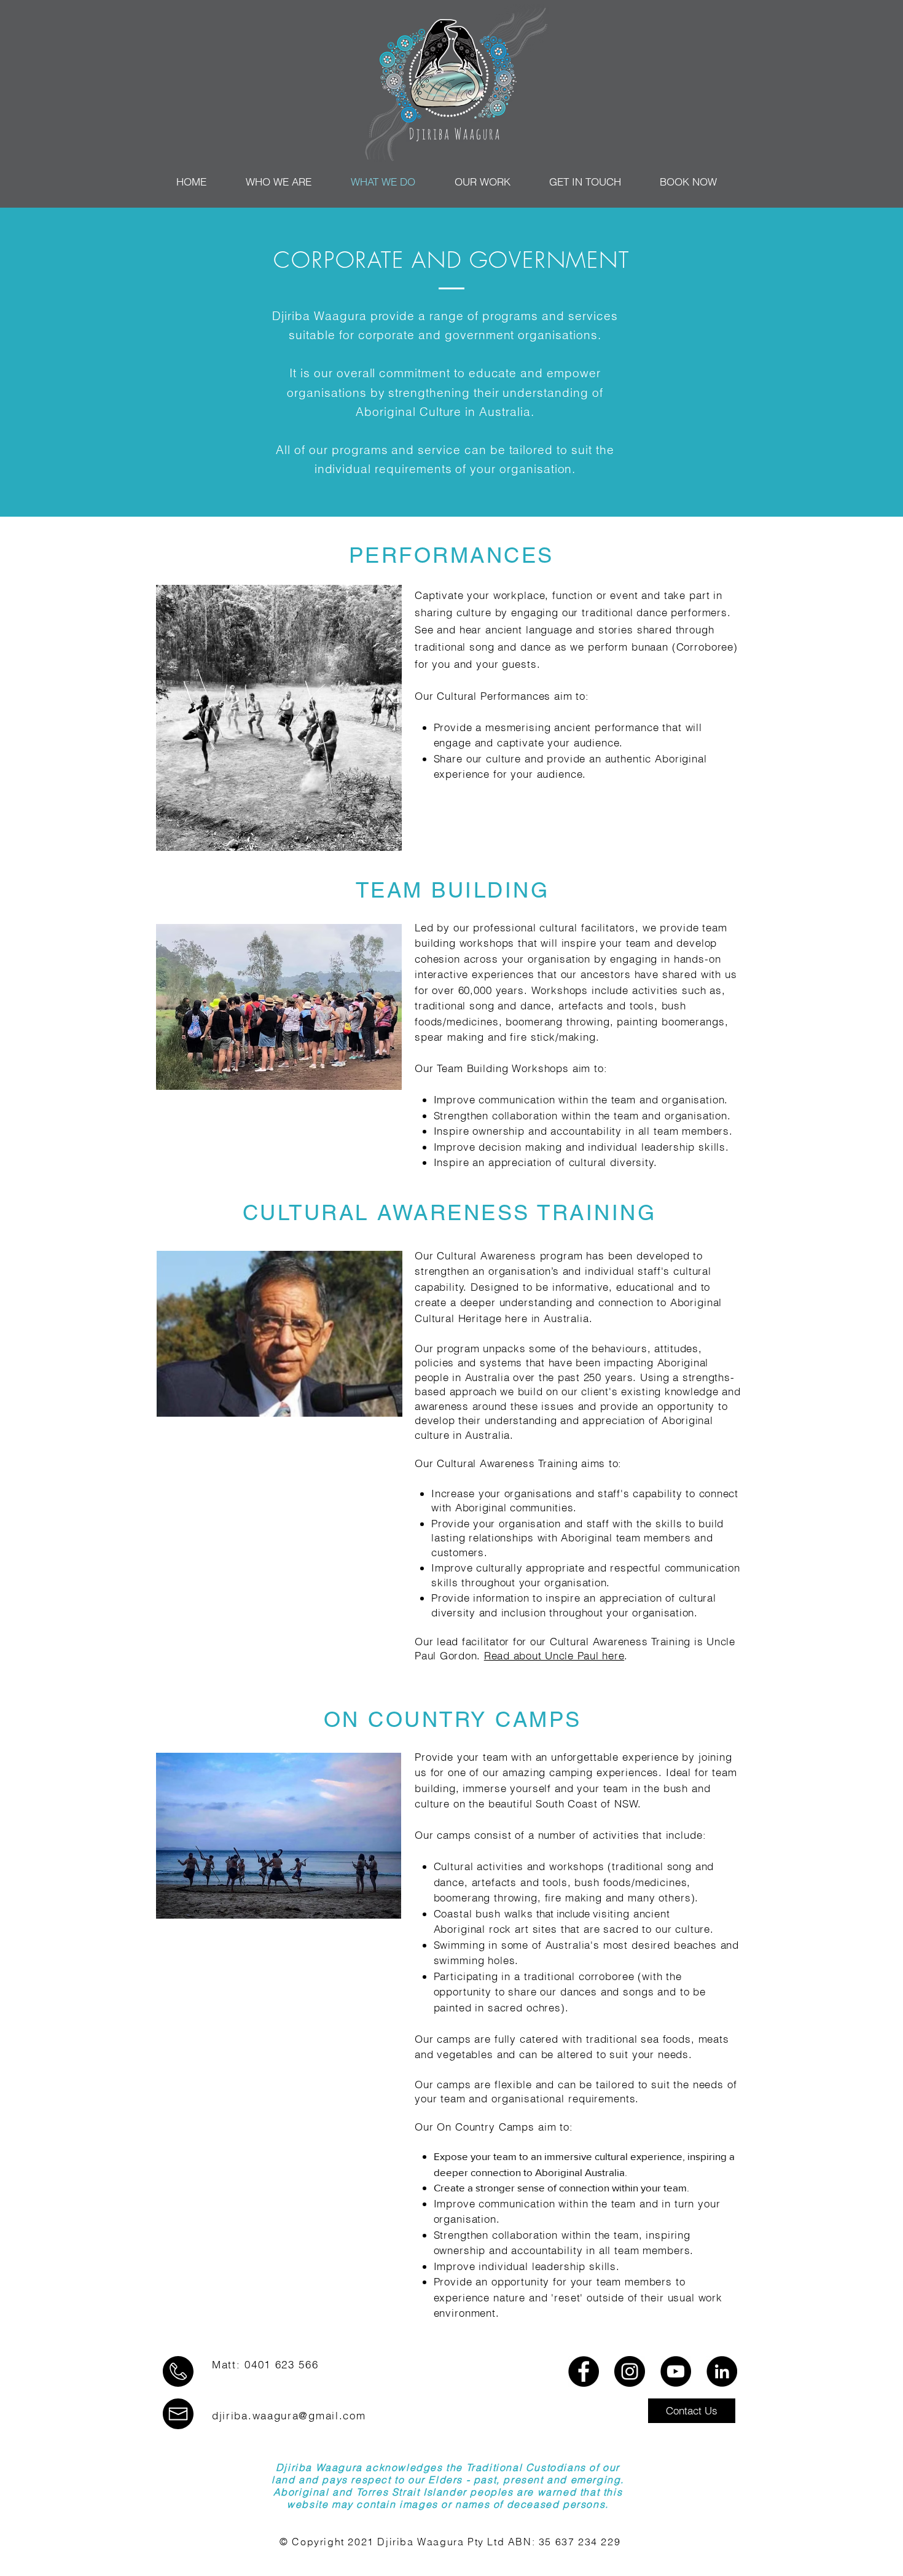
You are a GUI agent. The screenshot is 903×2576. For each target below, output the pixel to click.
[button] (692, 2411)
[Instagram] (630, 2371)
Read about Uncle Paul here (554, 1655)
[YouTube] (676, 2371)
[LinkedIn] (722, 2371)
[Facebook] (584, 2371)
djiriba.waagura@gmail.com (289, 2415)
